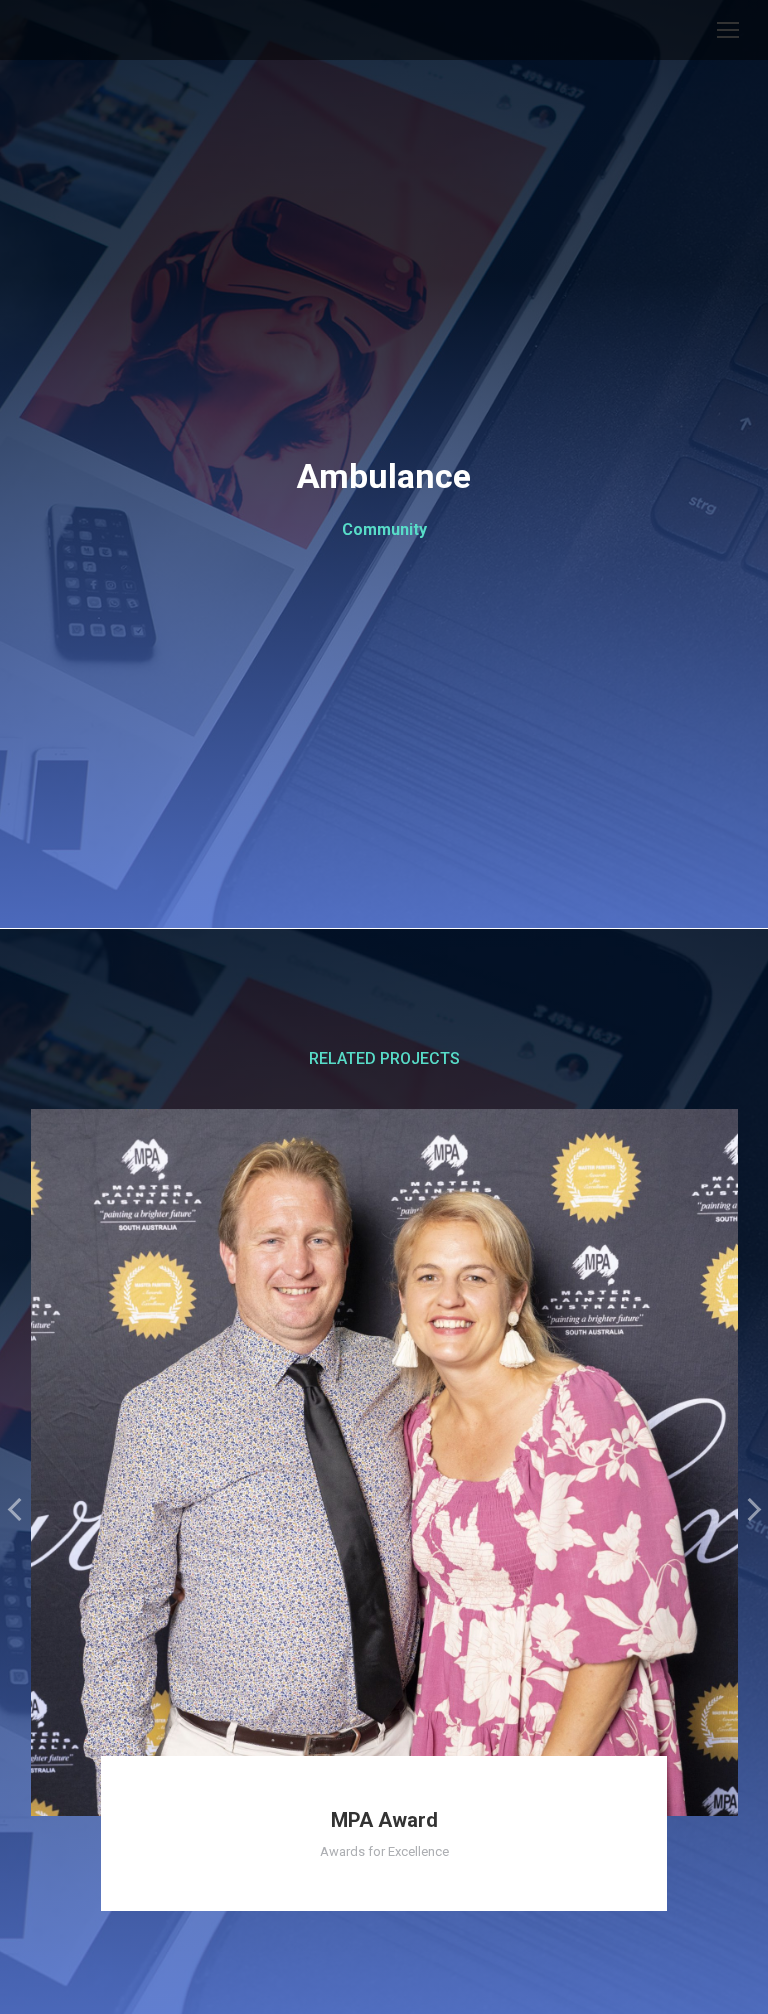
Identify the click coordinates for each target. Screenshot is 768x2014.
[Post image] (384, 1462)
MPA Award (384, 1820)
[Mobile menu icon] (728, 30)
